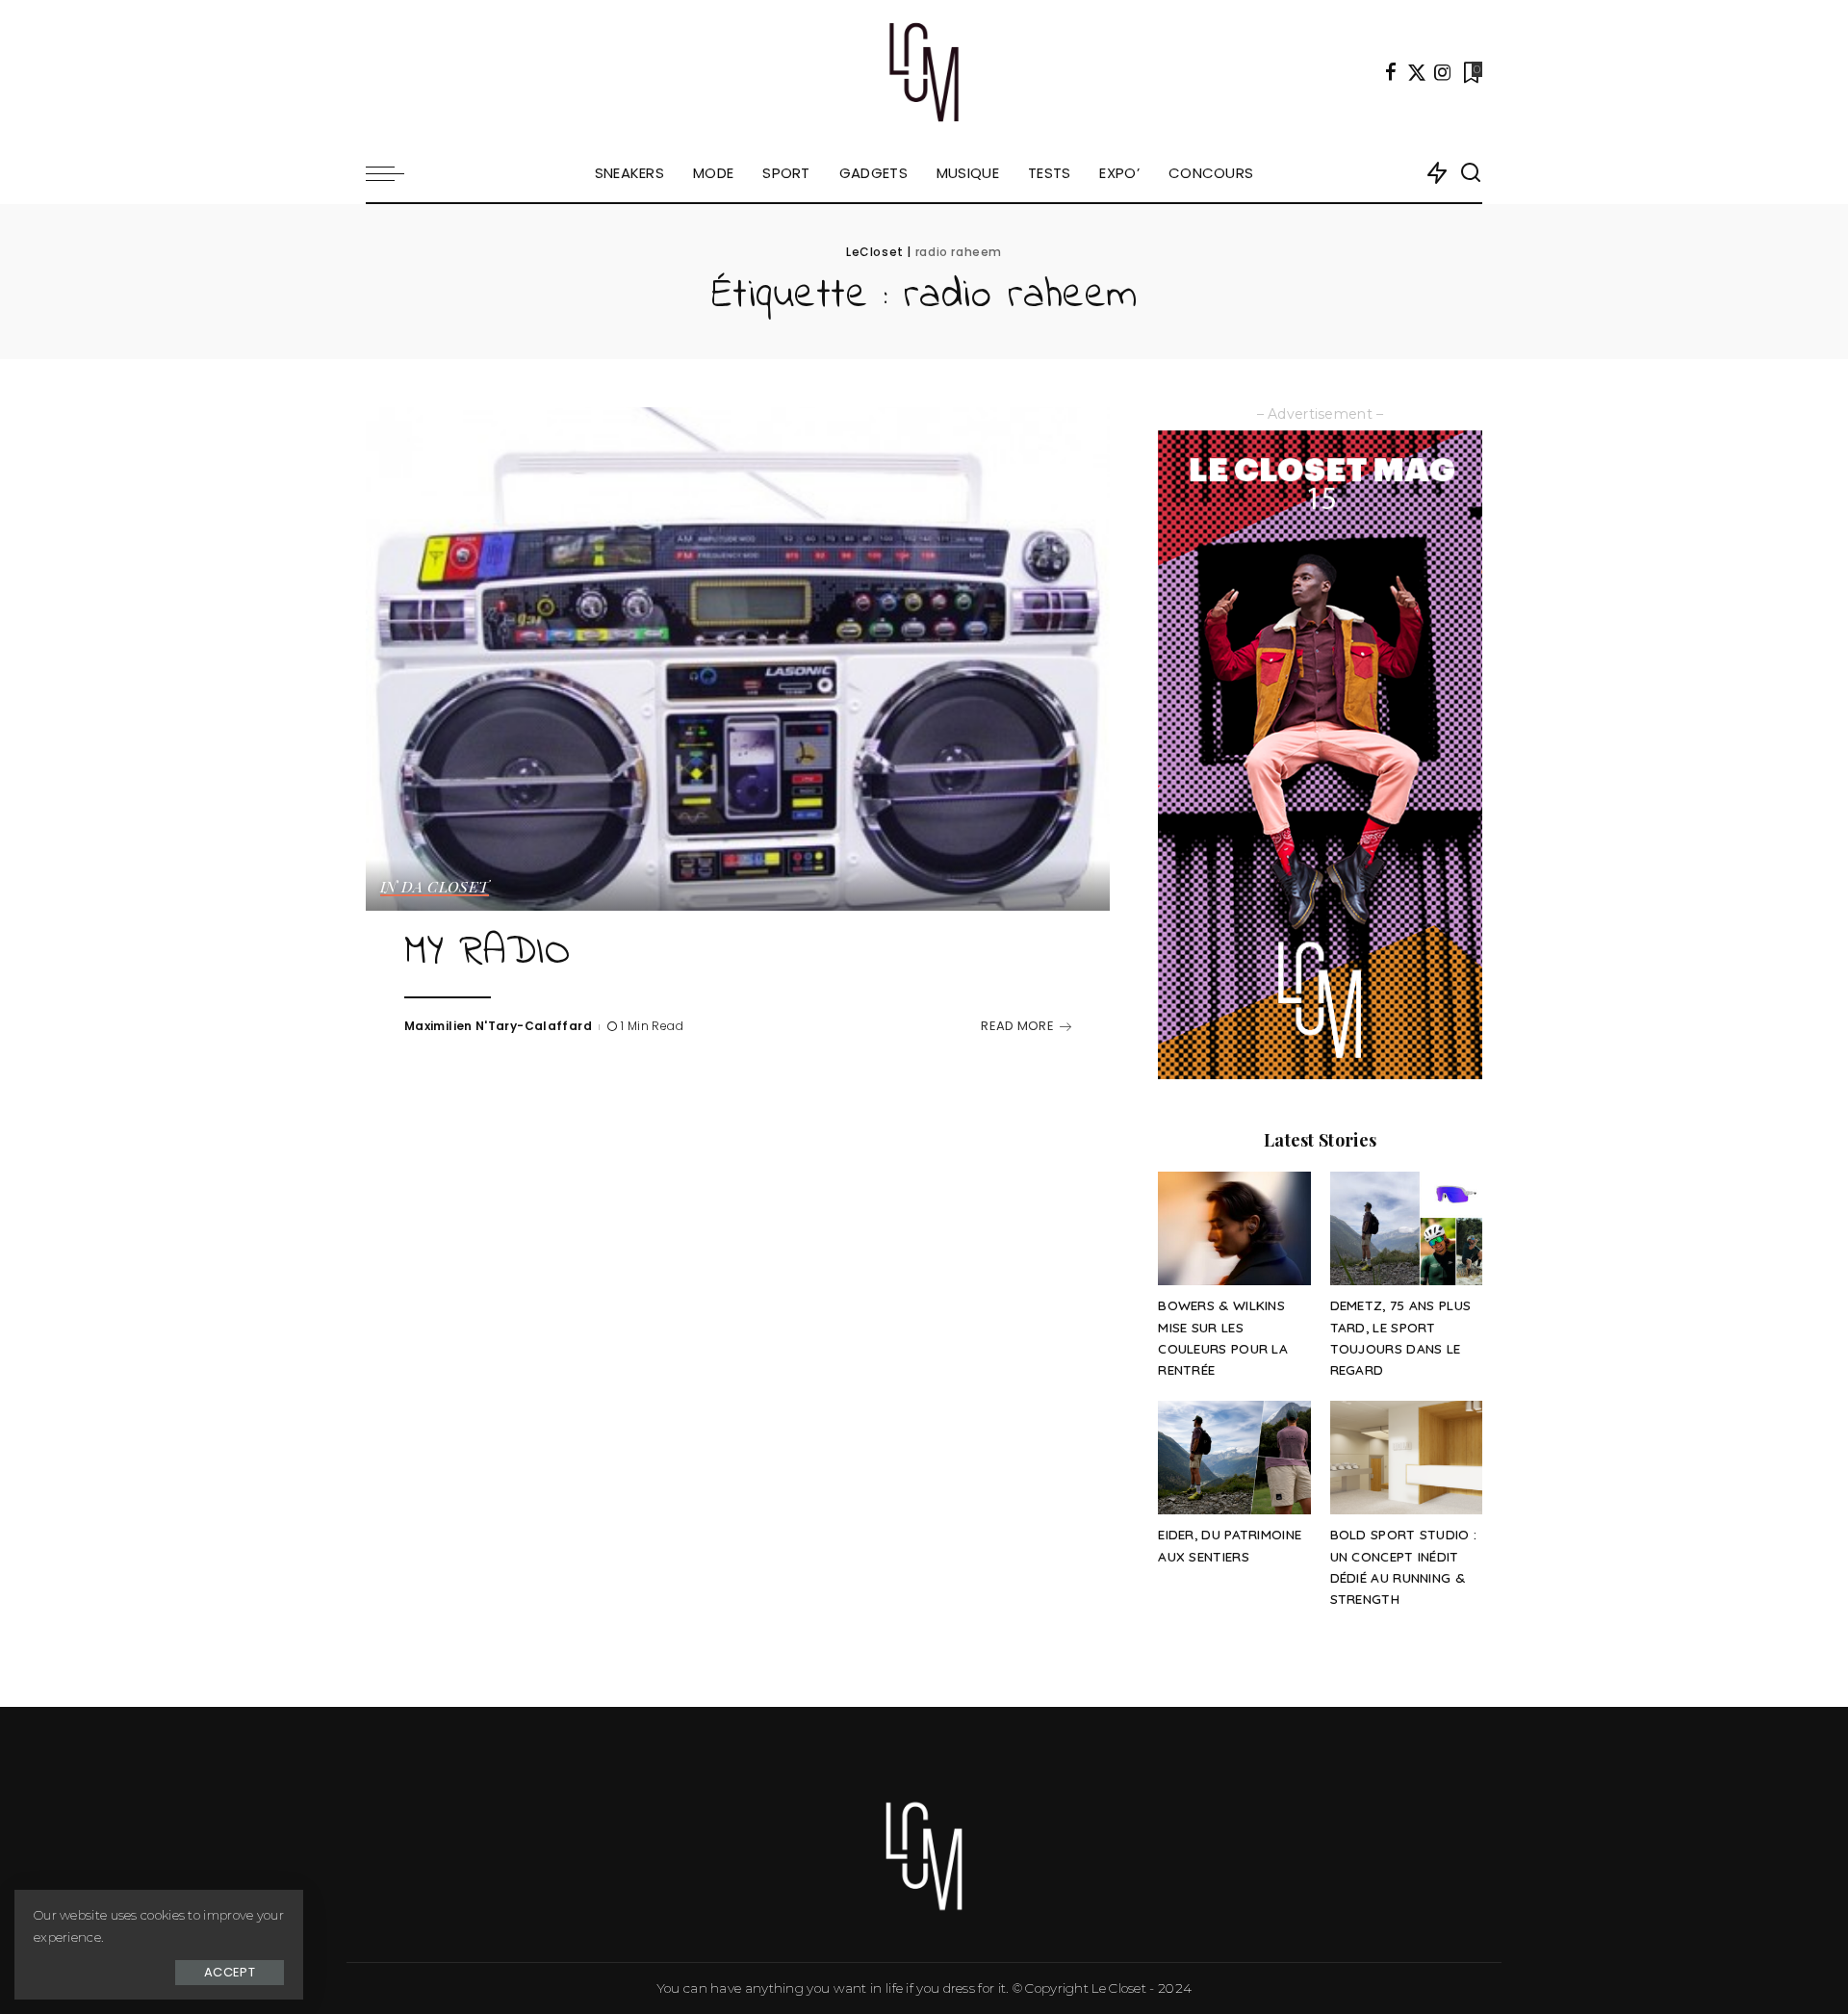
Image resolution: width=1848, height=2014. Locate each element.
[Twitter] (1417, 72)
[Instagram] (1443, 72)
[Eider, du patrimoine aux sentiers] (1234, 1458)
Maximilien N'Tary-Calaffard (498, 1026)
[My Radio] (738, 658)
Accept (230, 1972)
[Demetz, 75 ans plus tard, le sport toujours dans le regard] (1406, 1229)
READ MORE (1017, 1026)
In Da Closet (435, 888)
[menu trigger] (395, 173)
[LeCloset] (924, 72)
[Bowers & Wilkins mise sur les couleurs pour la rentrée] (1234, 1229)
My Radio (487, 953)
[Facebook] (1391, 72)
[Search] (1471, 173)
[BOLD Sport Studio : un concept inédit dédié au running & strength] (1406, 1458)
